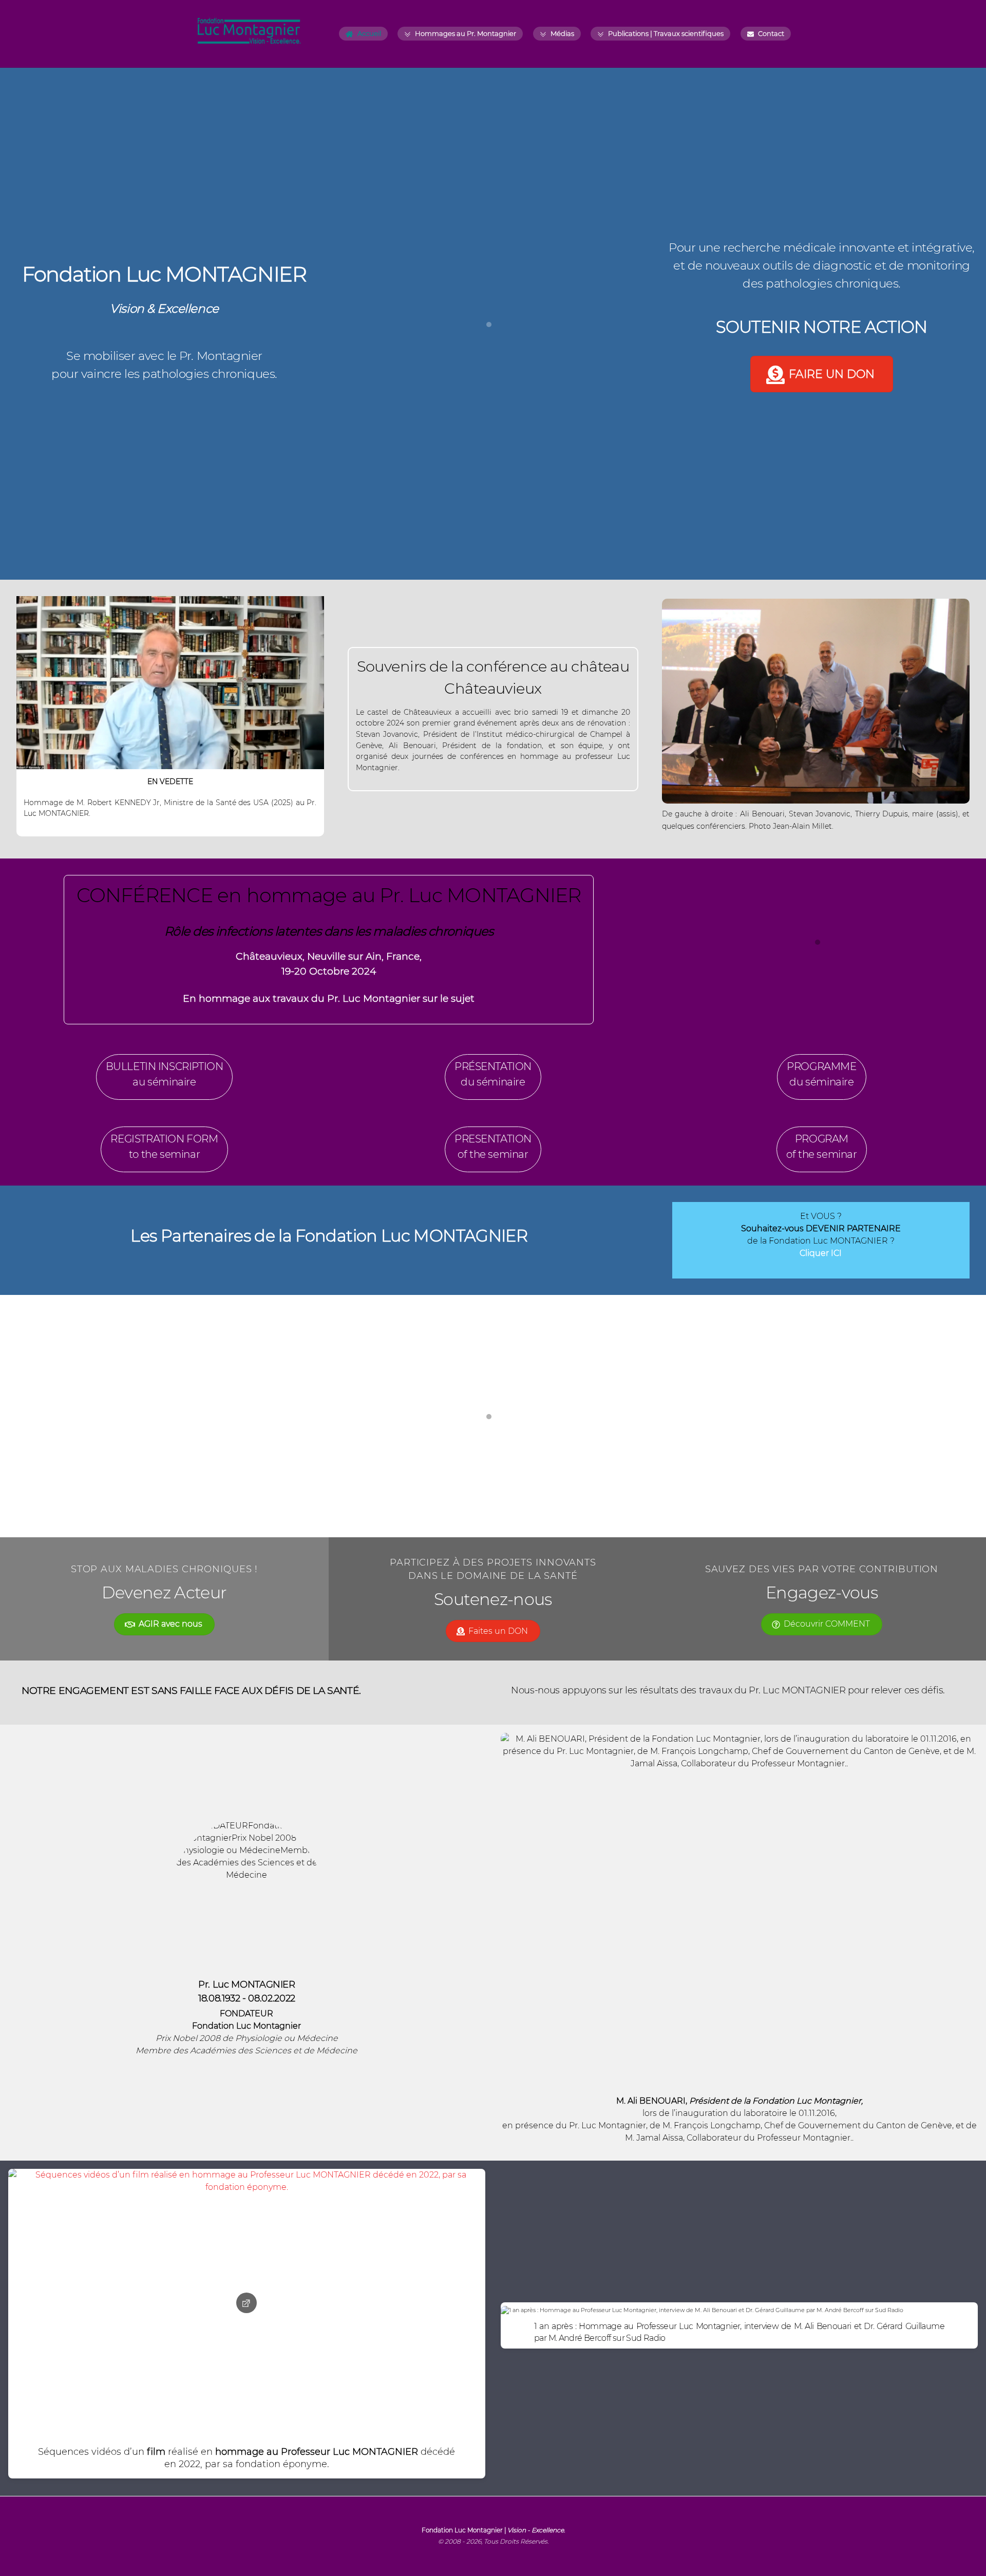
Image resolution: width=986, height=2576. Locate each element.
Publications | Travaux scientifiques (665, 33)
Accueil (368, 33)
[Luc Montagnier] (249, 41)
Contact (770, 33)
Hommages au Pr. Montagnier (465, 33)
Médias (562, 33)
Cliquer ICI (821, 1253)
